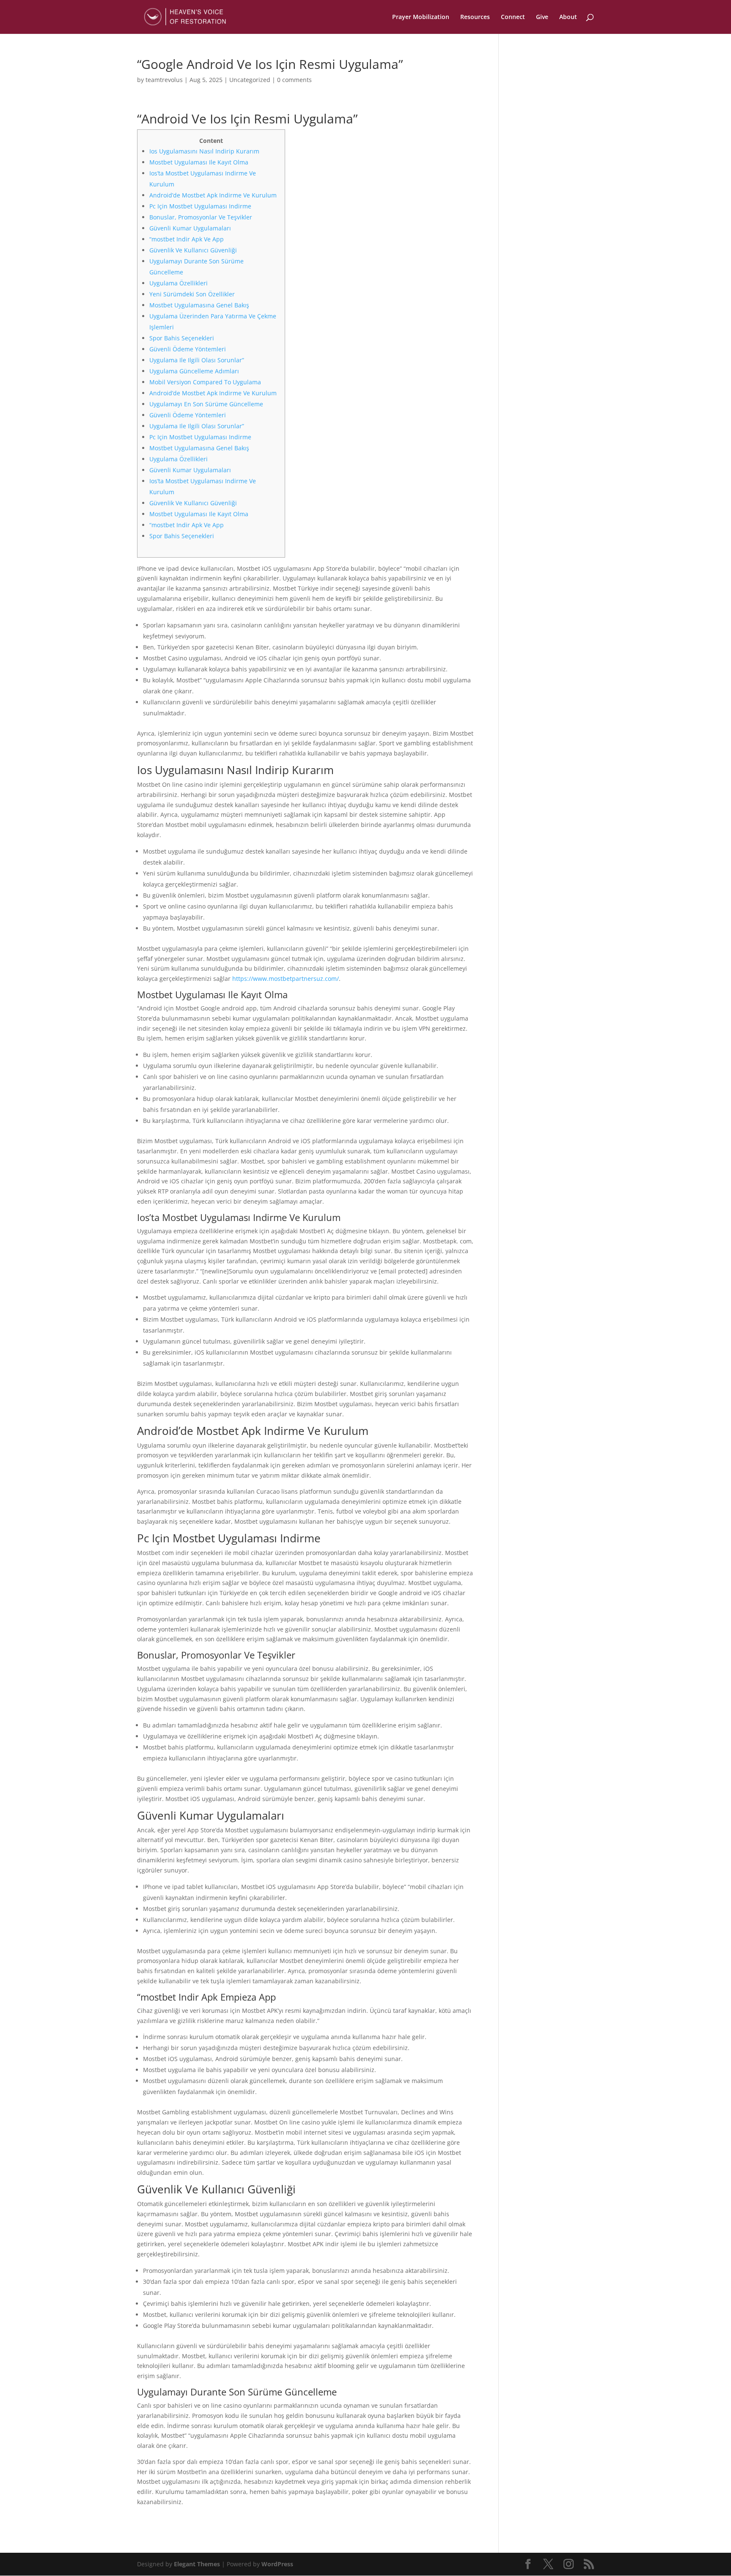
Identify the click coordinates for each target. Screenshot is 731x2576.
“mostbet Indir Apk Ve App (187, 239)
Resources (475, 17)
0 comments (294, 80)
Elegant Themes (197, 2564)
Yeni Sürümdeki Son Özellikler (192, 294)
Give (542, 17)
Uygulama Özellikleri (179, 283)
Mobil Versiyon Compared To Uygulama (205, 382)
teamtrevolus (164, 80)
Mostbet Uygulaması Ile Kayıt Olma (199, 162)
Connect (513, 17)
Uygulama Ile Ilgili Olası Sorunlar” (197, 360)
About (568, 17)
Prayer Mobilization (421, 17)
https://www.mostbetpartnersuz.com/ (286, 979)
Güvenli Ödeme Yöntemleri (188, 349)
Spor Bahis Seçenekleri (182, 338)
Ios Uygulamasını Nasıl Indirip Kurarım (204, 151)
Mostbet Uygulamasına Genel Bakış (199, 305)
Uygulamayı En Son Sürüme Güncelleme (206, 404)
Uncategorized (250, 80)
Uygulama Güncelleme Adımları (194, 371)
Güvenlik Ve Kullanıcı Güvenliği (193, 250)
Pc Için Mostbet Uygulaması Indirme (200, 206)
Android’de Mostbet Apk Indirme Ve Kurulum (213, 195)
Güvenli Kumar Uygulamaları (190, 228)
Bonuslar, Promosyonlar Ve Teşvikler (201, 217)
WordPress (277, 2564)
